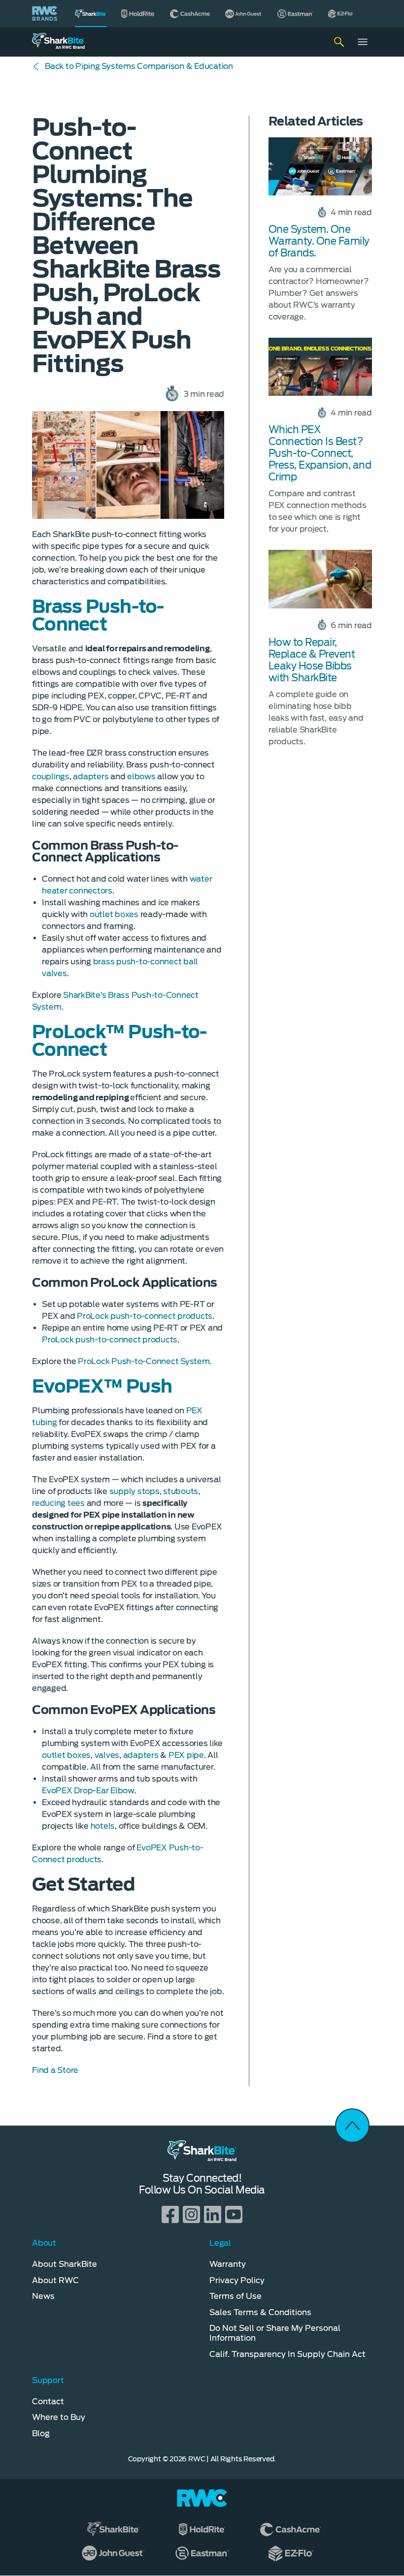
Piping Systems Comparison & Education (139, 66)
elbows (141, 777)
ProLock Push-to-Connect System (144, 1361)
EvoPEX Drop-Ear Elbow (88, 1791)
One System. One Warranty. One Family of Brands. (319, 241)
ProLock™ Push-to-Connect (119, 1041)
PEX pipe (186, 1755)
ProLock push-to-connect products (145, 1316)
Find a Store (55, 2070)
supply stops (135, 1491)
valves (107, 1755)
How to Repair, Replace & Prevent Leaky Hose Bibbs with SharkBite (312, 660)
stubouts (181, 1491)
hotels (103, 1826)
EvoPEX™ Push (102, 1386)
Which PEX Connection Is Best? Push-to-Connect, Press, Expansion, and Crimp (320, 453)
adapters (91, 777)
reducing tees (58, 1503)
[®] (91, 14)
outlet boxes (114, 914)
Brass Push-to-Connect (98, 615)
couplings (51, 777)
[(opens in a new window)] (138, 14)
